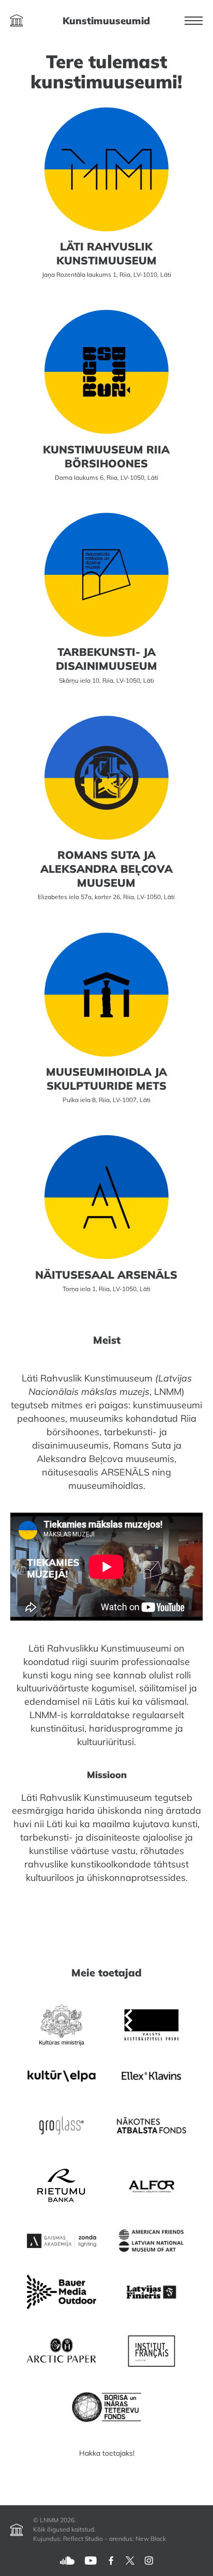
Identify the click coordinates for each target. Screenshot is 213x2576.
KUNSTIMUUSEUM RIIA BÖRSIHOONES (106, 456)
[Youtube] (91, 2560)
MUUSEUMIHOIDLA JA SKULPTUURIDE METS (106, 1079)
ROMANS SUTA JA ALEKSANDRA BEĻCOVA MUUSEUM (106, 869)
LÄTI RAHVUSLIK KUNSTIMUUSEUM (106, 253)
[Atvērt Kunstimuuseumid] (17, 21)
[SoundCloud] (67, 2560)
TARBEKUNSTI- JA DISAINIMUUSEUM (106, 659)
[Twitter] (130, 2560)
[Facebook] (111, 2560)
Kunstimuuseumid (106, 21)
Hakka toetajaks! (107, 2453)
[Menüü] (194, 21)
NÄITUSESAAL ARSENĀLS (106, 1275)
